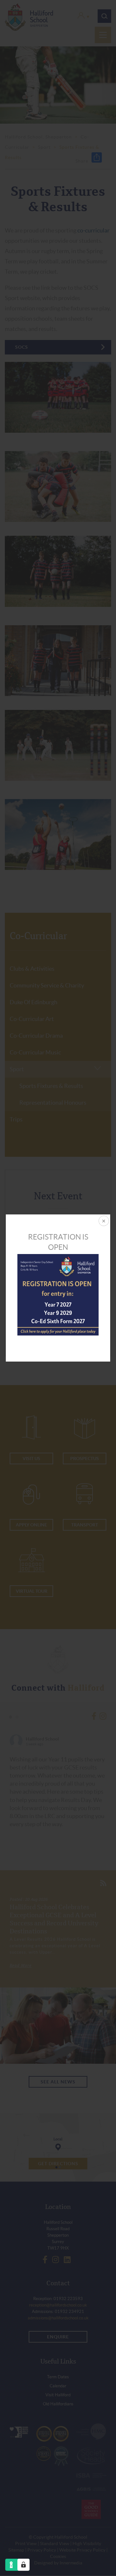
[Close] (103, 1222)
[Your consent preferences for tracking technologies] (24, 2565)
